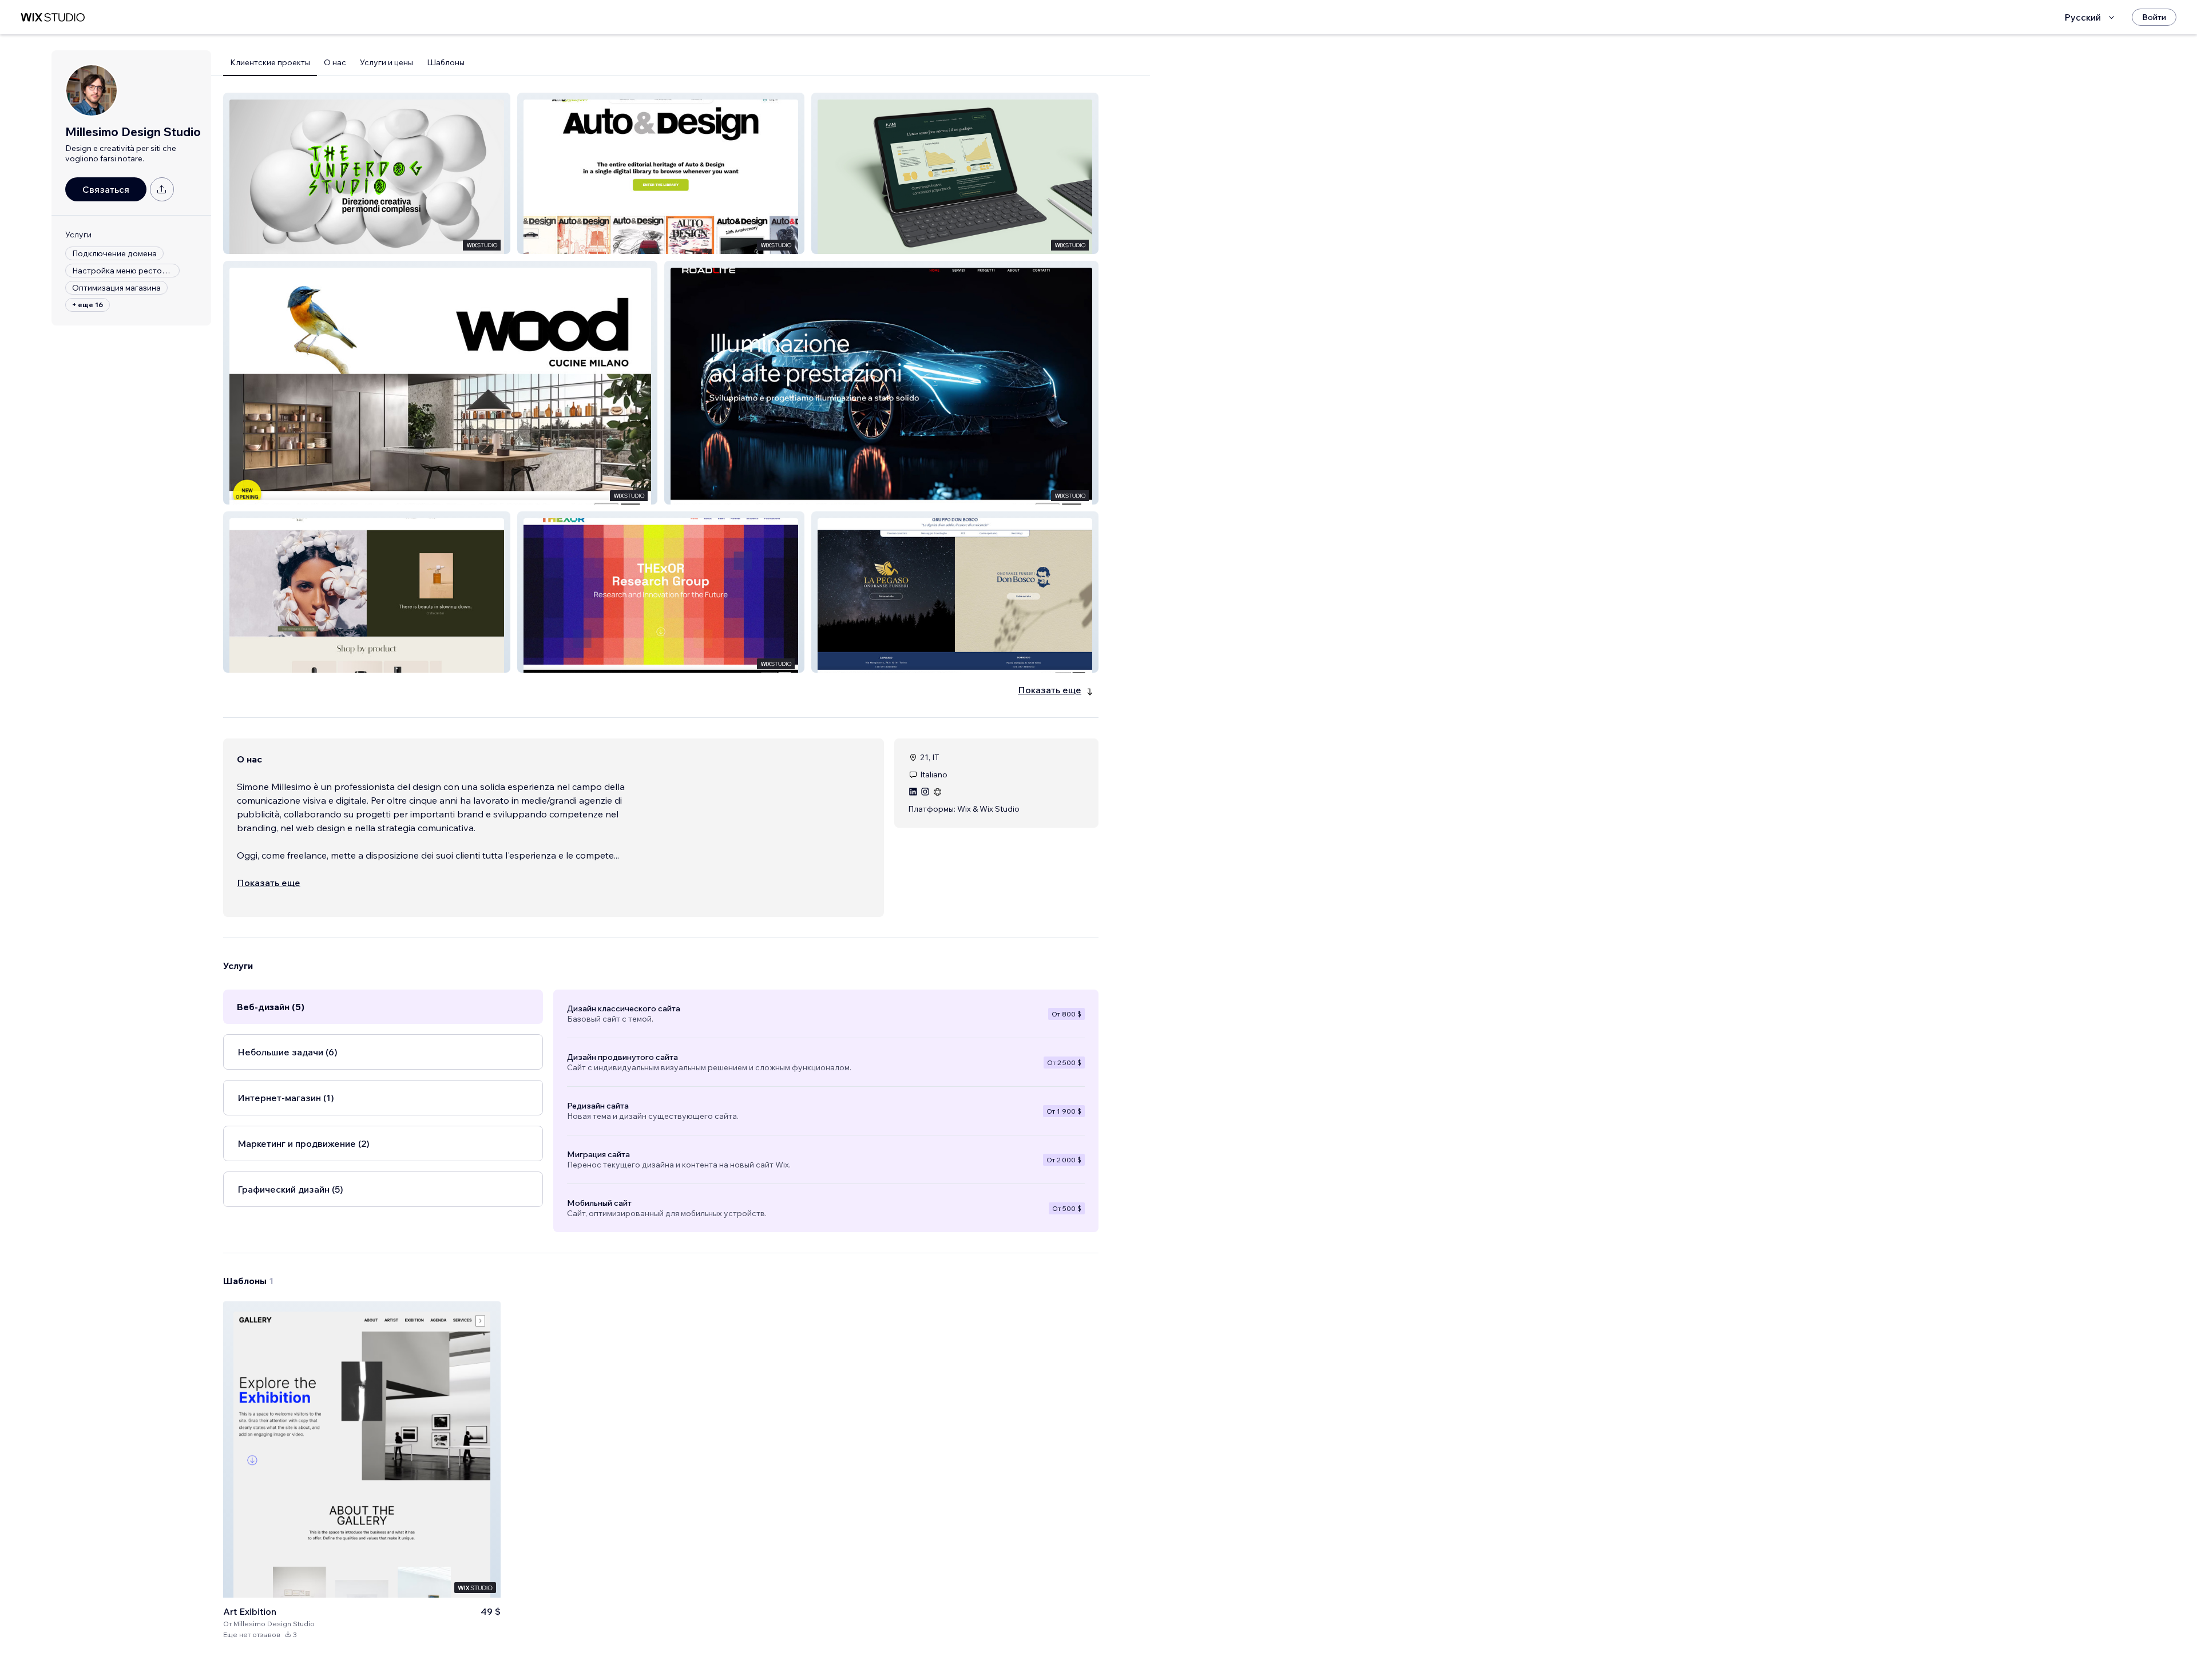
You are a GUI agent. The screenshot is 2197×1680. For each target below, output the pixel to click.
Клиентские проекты (270, 62)
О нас (335, 62)
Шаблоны (446, 62)
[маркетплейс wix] (53, 17)
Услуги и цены (386, 62)
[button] (367, 173)
